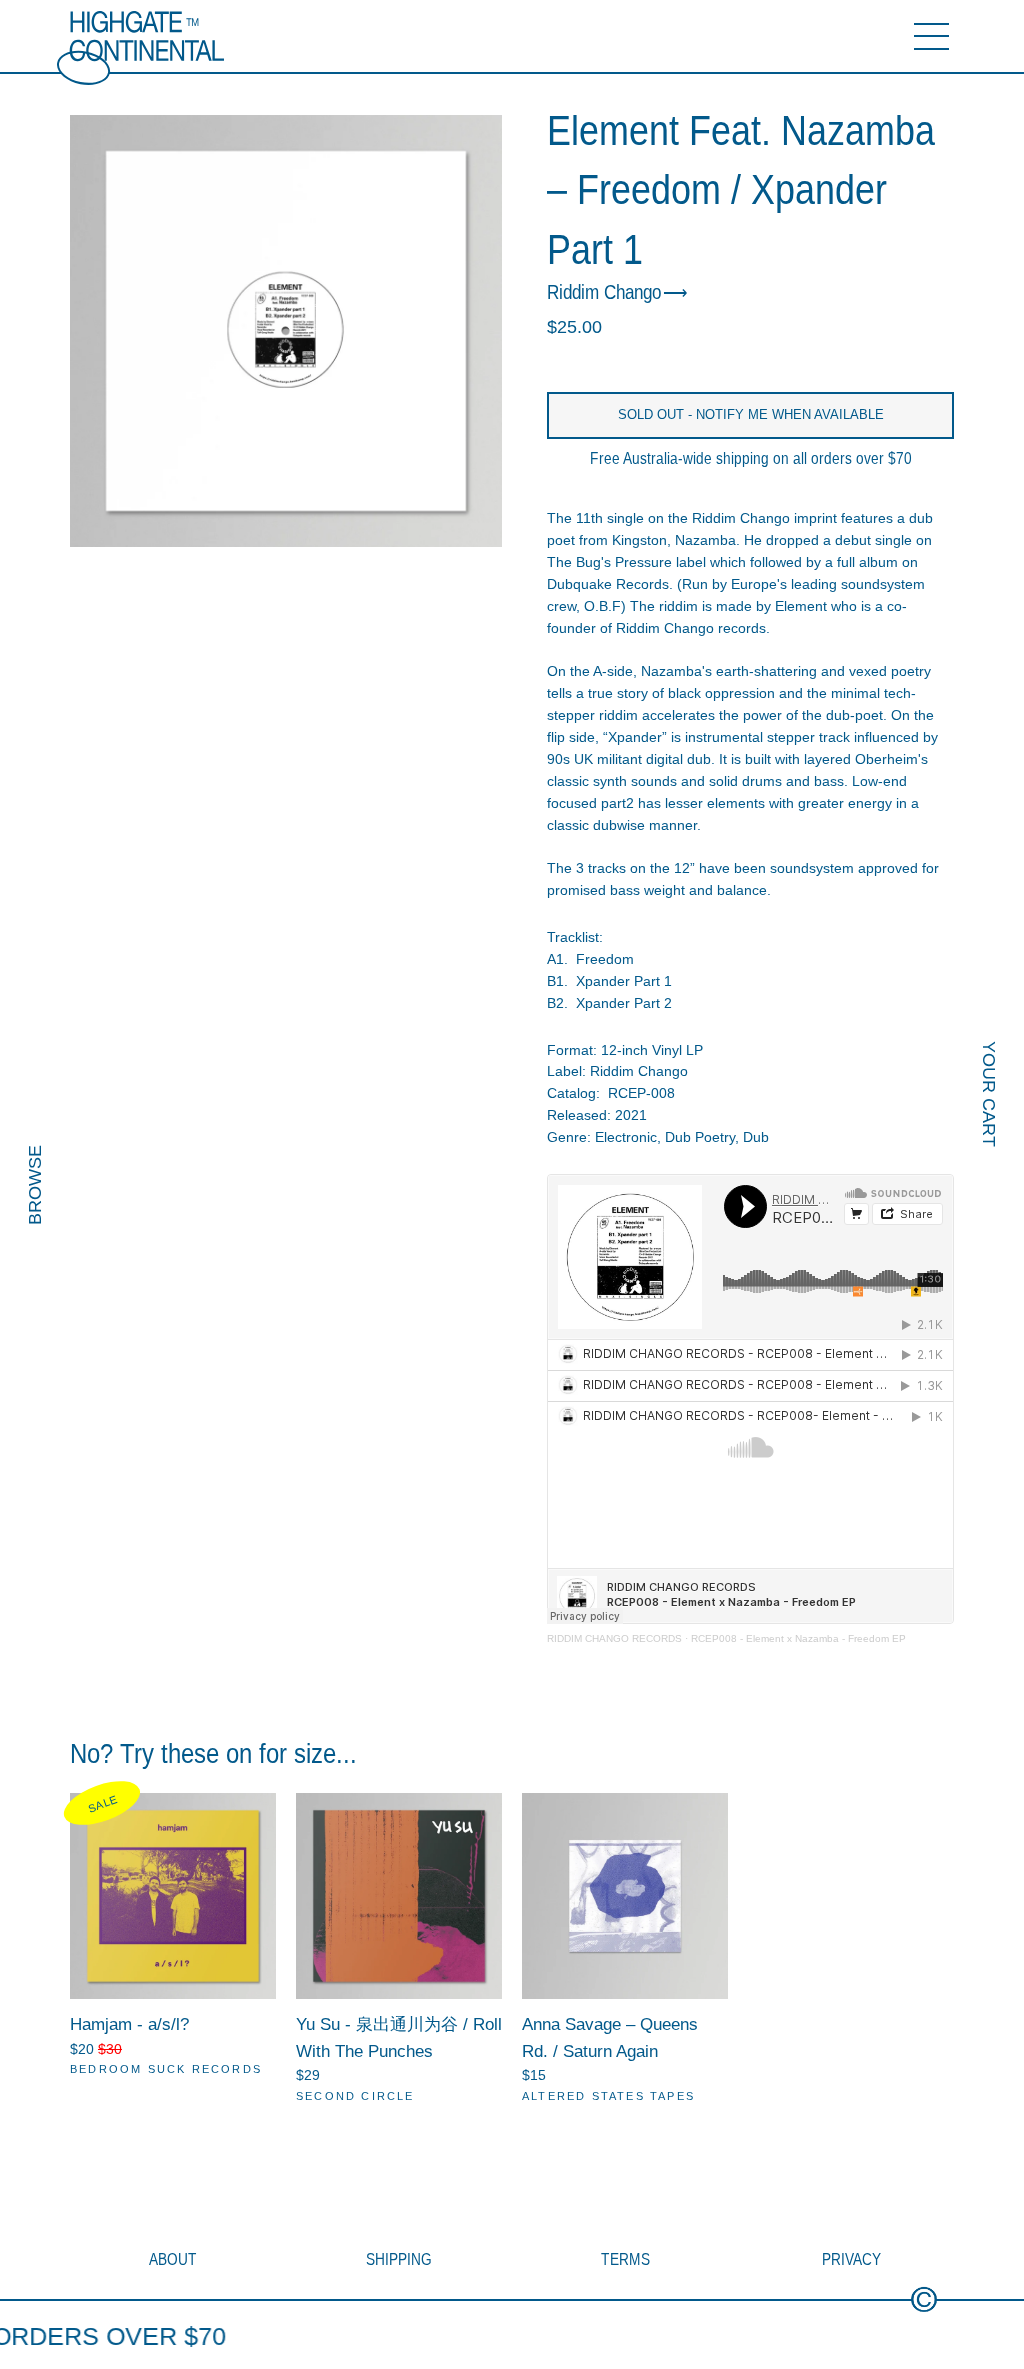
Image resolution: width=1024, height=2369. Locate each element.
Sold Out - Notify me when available (751, 414)
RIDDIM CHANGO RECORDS (614, 1638)
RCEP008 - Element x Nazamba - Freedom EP (798, 1638)
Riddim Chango (604, 293)
